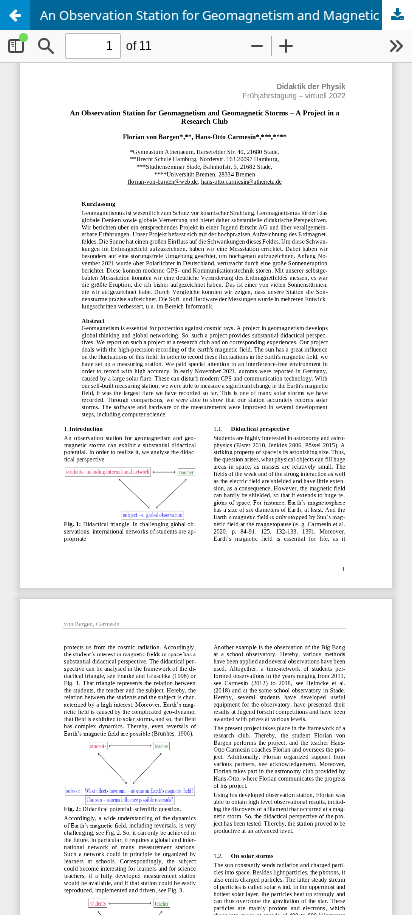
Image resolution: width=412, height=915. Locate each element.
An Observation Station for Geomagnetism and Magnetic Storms (226, 15)
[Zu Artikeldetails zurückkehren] (15, 15)
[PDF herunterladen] (397, 15)
